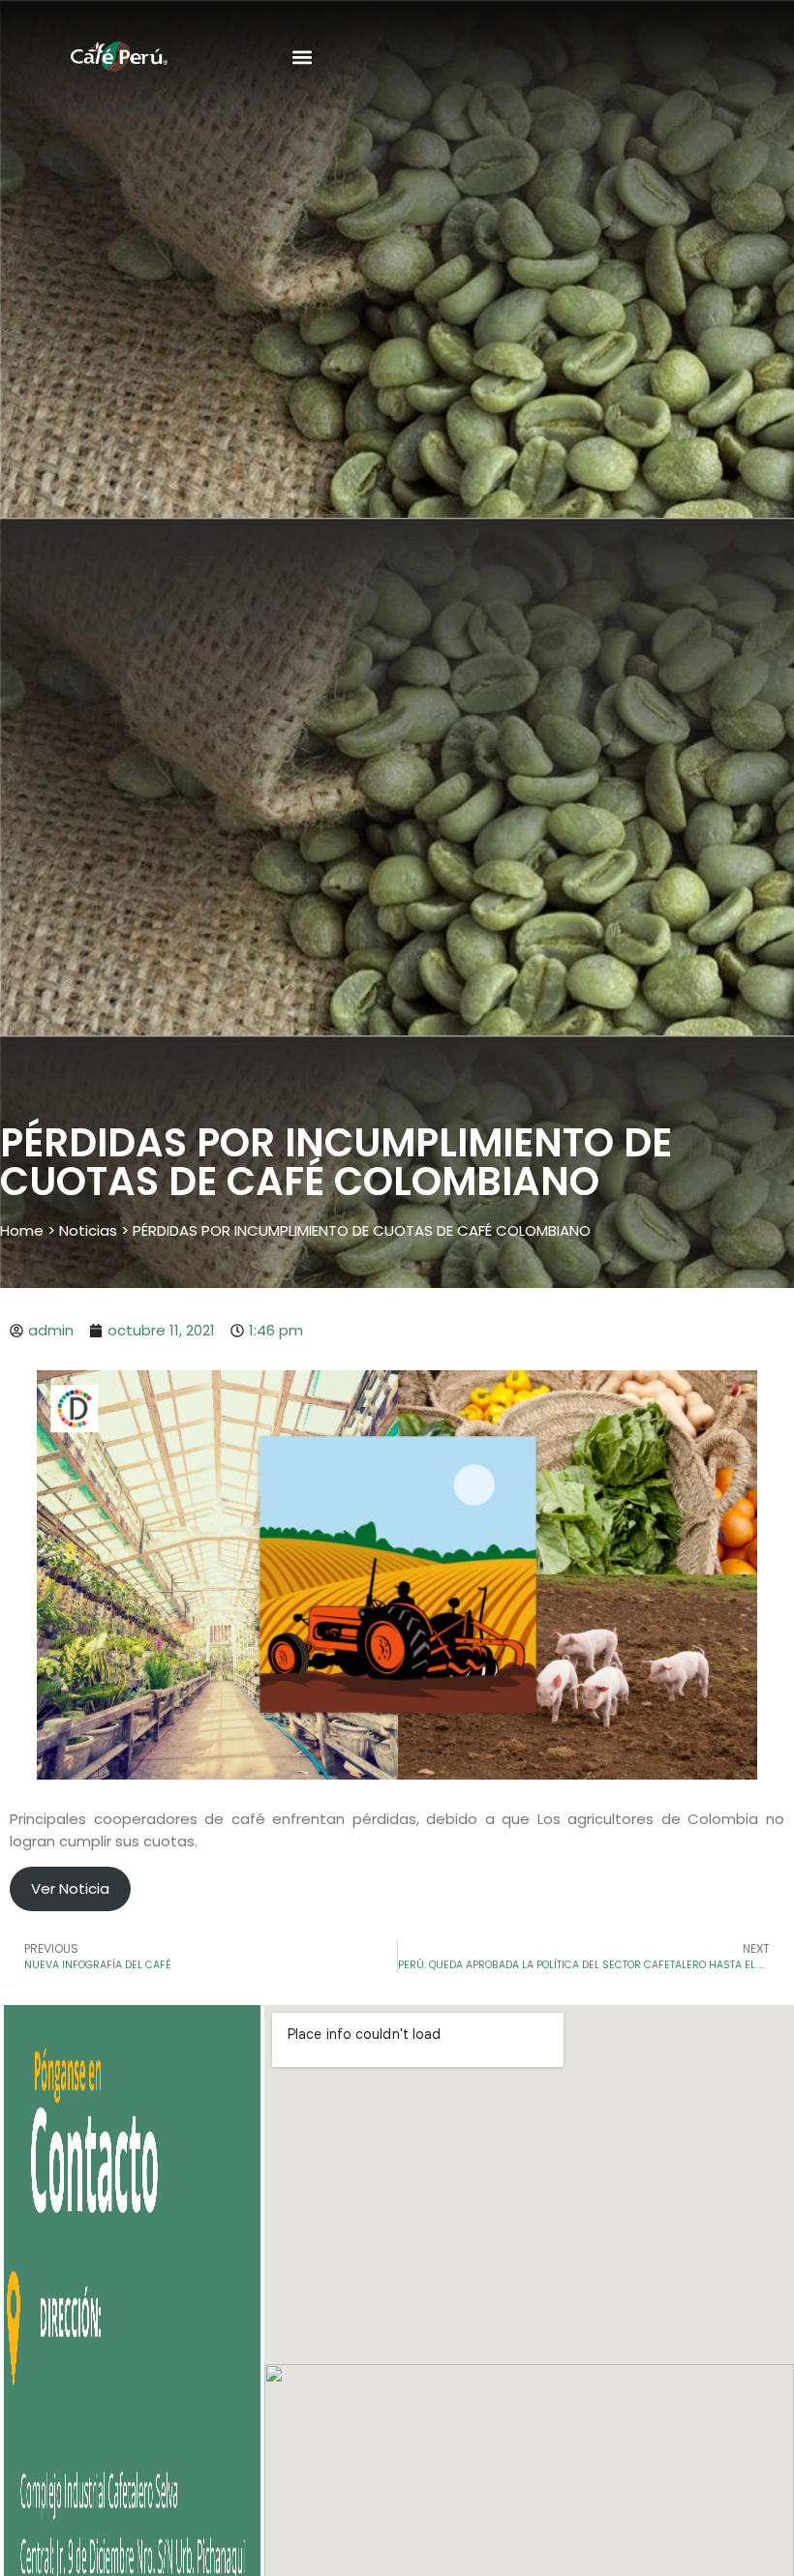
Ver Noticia (70, 1888)
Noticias (88, 1230)
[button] (302, 58)
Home (22, 1230)
